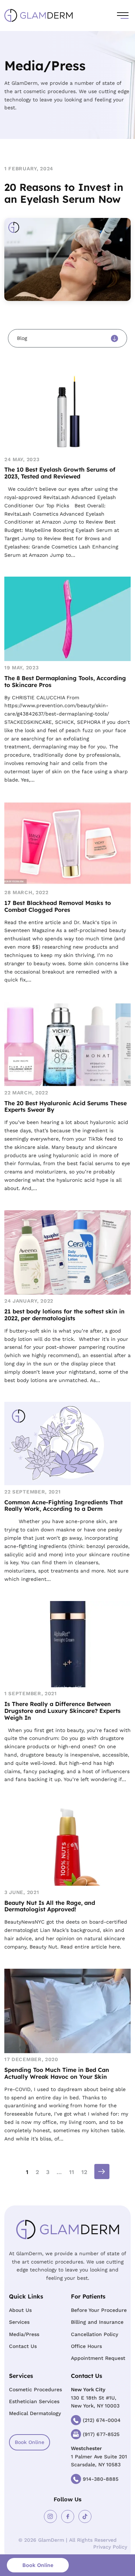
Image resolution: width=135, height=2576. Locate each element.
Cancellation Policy (94, 2334)
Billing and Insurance (97, 2322)
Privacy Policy (110, 2547)
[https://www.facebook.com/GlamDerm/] (68, 2516)
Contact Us (23, 2346)
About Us (20, 2310)
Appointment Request (98, 2358)
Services (19, 2322)
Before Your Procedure (99, 2310)
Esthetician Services (34, 2401)
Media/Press (24, 2334)
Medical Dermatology (35, 2413)
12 (84, 2172)
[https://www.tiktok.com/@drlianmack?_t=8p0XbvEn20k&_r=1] (85, 2516)
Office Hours (86, 2346)
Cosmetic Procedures (35, 2389)
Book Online (30, 2442)
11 (72, 2172)
